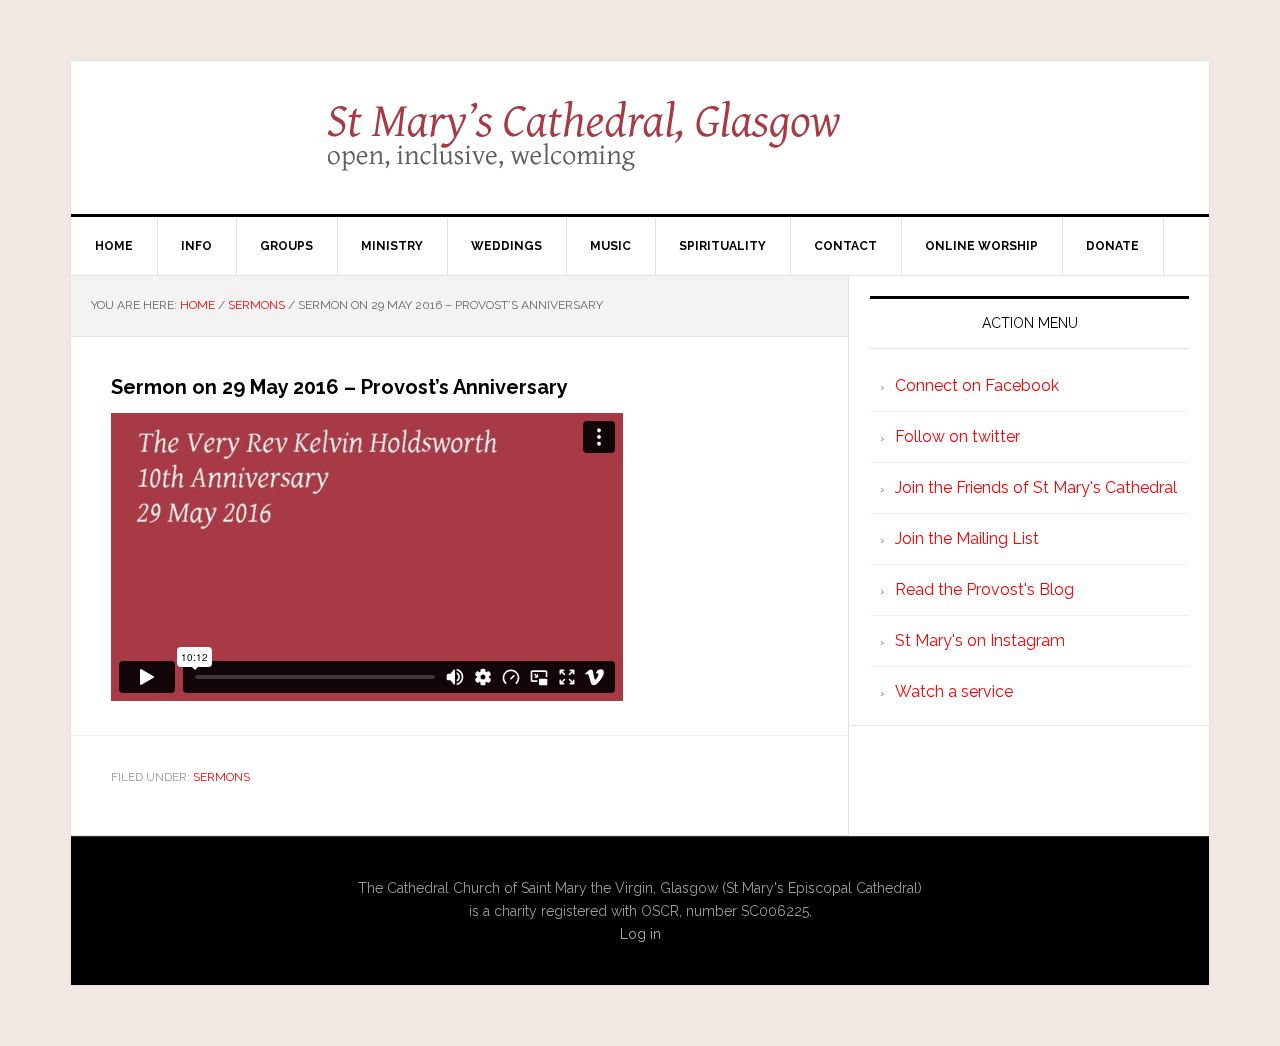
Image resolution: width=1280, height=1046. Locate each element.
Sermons (221, 777)
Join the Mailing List (967, 538)
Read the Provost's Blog (984, 589)
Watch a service (954, 691)
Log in (640, 934)
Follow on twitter (957, 436)
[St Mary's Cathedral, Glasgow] (640, 150)
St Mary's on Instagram (980, 640)
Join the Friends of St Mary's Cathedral (1036, 487)
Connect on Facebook (977, 385)
